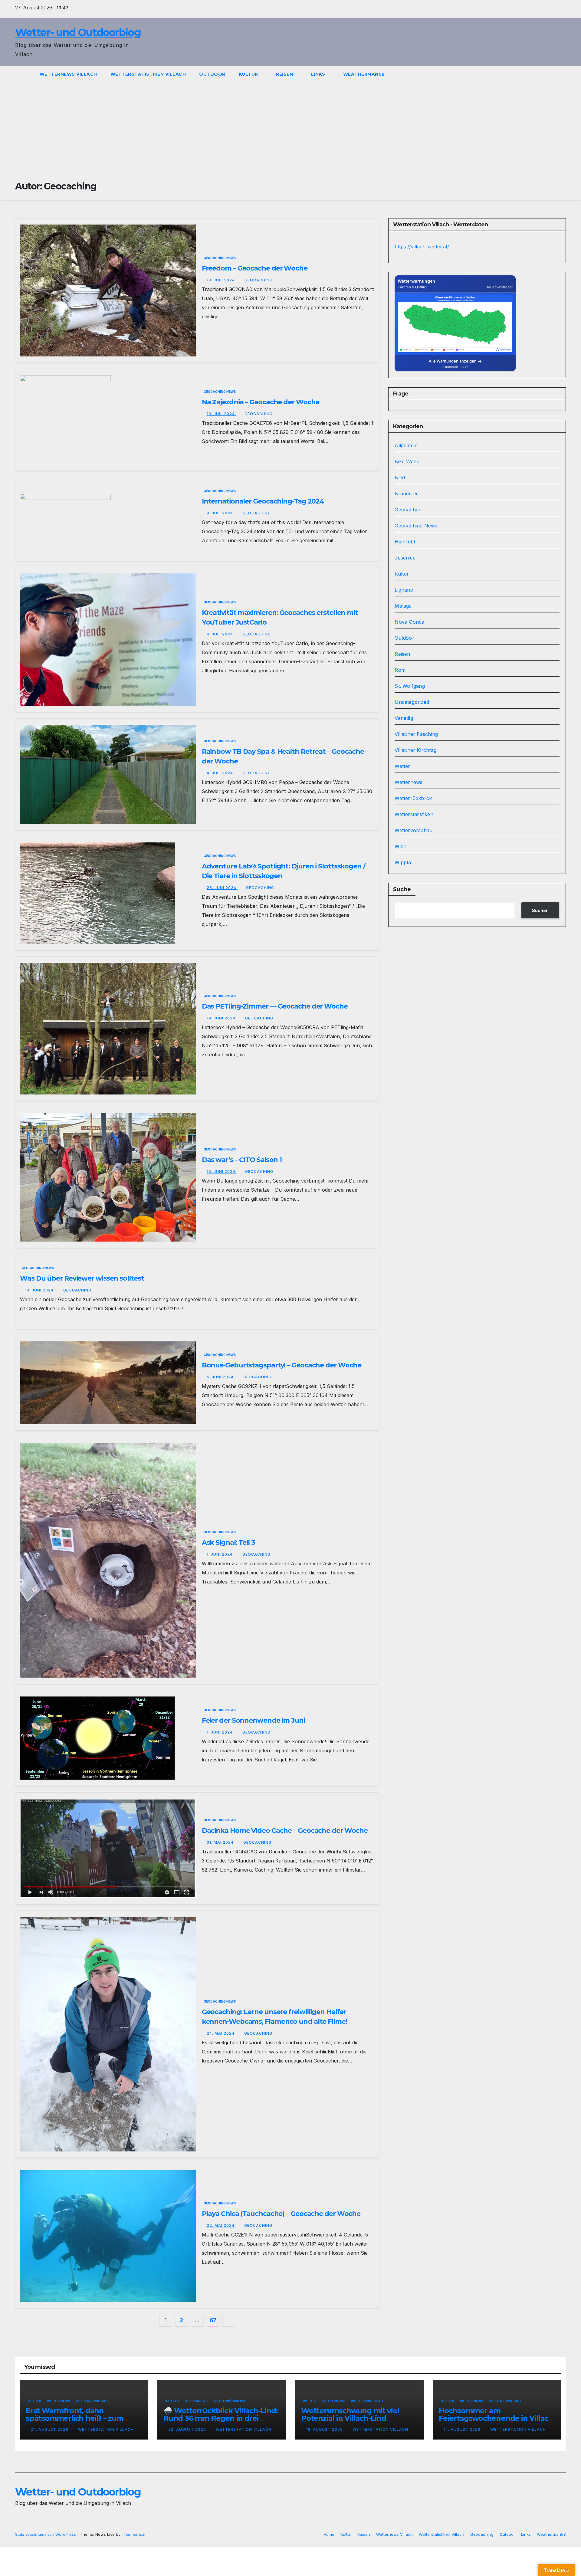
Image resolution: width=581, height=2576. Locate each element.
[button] (562, 74)
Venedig (404, 718)
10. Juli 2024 (221, 414)
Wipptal (403, 862)
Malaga (403, 606)
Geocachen (408, 510)
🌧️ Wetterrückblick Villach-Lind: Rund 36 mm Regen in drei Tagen (221, 2418)
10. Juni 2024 (40, 1290)
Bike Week (407, 461)
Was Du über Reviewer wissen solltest (82, 1278)
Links (319, 74)
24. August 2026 (50, 2429)
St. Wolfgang (410, 686)
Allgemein (406, 445)
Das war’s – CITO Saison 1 (242, 1160)
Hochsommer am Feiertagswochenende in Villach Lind (496, 2418)
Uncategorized (412, 702)
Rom (400, 670)
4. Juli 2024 (220, 634)
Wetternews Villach (68, 74)
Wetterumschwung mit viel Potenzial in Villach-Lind (350, 2414)
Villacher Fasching (416, 734)
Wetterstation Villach (106, 2429)
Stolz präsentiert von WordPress (46, 2534)
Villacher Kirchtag (415, 750)
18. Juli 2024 (221, 280)
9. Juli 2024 (220, 513)
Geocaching (259, 280)
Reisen (285, 74)
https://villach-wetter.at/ (422, 247)
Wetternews (409, 782)
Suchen (540, 910)
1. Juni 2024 (220, 1554)
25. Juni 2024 (222, 888)
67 (213, 2320)
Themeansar (134, 2534)
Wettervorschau (414, 830)
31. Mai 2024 (221, 1842)
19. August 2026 (325, 2429)
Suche (402, 889)
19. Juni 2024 (222, 1018)
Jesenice (405, 558)
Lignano (404, 590)
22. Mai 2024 (221, 2225)
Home (329, 2534)
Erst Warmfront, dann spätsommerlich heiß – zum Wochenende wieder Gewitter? (82, 2418)
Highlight (405, 542)
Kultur (249, 74)
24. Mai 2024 (221, 2033)
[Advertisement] (290, 127)
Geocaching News (220, 258)
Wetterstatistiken (414, 814)
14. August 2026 (463, 2429)
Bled (400, 477)
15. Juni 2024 (222, 1172)
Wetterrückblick (413, 798)
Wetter (402, 766)
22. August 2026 (188, 2429)
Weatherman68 (365, 74)
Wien (400, 846)
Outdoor (212, 74)
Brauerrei (406, 494)
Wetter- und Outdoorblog (78, 32)
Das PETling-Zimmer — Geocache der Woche (275, 1006)
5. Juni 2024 (221, 1377)
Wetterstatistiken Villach (148, 74)
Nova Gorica (409, 622)
